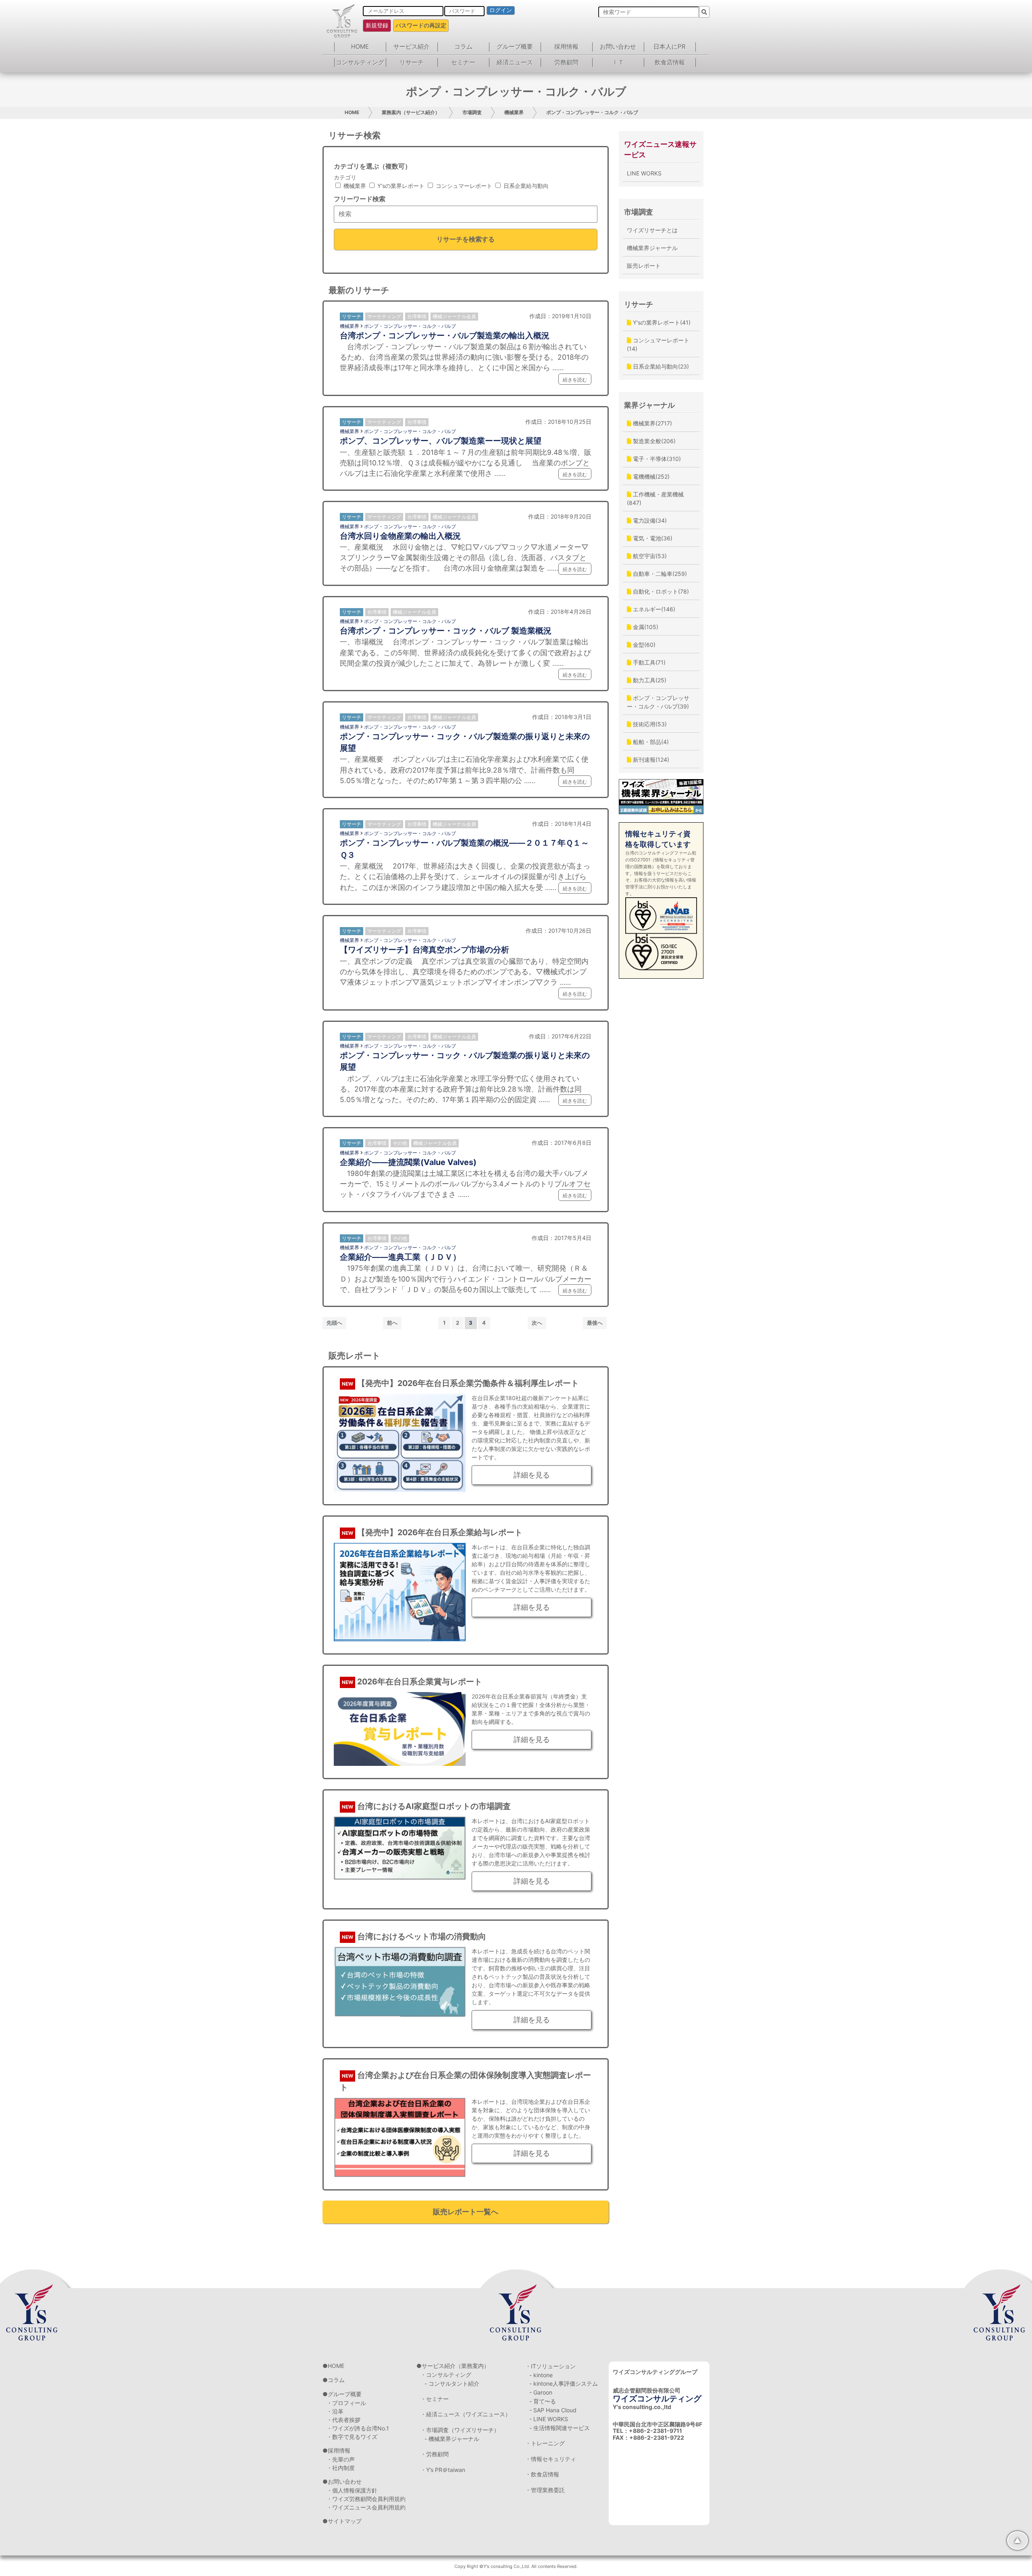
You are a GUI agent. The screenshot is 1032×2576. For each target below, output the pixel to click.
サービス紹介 (412, 47)
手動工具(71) (648, 662)
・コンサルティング (446, 2375)
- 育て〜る (543, 2401)
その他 (400, 1143)
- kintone (541, 2375)
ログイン (501, 10)
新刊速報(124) (650, 760)
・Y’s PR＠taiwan (443, 2470)
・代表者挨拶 (343, 2420)
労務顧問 (566, 62)
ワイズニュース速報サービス (660, 149)
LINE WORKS (644, 173)
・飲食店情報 (542, 2474)
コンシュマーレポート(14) (658, 344)
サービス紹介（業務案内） (456, 2366)
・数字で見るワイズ (352, 2437)
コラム (463, 47)
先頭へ (334, 1323)
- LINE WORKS (549, 2419)
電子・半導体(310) (656, 459)
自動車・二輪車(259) (659, 574)
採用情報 (566, 47)
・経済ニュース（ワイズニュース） (466, 2414)
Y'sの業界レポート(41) (661, 322)
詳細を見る (532, 1475)
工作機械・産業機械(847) (655, 498)
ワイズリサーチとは (652, 230)
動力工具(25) (649, 680)
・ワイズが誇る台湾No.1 (358, 2428)
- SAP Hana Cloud (553, 2410)
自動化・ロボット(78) (660, 591)
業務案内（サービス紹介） (411, 112)
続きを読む (575, 380)
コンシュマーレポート (463, 186)
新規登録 (377, 25)
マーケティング (384, 316)
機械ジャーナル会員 (454, 316)
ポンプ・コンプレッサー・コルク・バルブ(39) (658, 702)
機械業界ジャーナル (652, 248)
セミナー (463, 62)
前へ (392, 1323)
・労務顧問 (435, 2454)
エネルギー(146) (653, 609)
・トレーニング (545, 2443)
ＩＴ (618, 62)
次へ (537, 1323)
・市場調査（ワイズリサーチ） (460, 2430)
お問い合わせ (618, 47)
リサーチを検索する (466, 239)
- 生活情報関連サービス (560, 2428)
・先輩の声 (341, 2459)
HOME (360, 47)
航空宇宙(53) (649, 556)
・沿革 (335, 2411)
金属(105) (645, 627)
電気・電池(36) (652, 538)
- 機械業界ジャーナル (452, 2439)
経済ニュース (515, 62)
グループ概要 (515, 47)
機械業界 (514, 112)
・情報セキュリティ (551, 2459)
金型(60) (643, 645)
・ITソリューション (550, 2366)
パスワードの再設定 (421, 25)
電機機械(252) (650, 476)
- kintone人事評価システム (564, 2383)
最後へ (595, 1323)
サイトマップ (345, 2521)
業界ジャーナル (649, 405)
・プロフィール (346, 2403)
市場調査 (472, 112)
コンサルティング (360, 62)
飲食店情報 (670, 62)
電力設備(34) (649, 520)
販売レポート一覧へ (466, 2212)
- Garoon (541, 2392)
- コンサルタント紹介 (452, 2383)
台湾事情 (417, 316)
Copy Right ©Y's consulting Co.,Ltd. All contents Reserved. (516, 2566)
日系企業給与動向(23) (660, 366)
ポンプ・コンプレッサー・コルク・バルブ (592, 112)
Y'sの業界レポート (400, 186)
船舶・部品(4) (650, 742)
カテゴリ (345, 177)
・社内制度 (341, 2468)
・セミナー (435, 2399)
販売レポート (644, 266)
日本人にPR (670, 47)
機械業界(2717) (652, 423)
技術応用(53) (649, 724)
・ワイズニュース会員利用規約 (366, 2507)
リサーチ (412, 62)
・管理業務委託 (545, 2490)
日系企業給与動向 (525, 186)
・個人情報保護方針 (352, 2490)
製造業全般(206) (653, 441)
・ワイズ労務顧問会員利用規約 (366, 2499)
